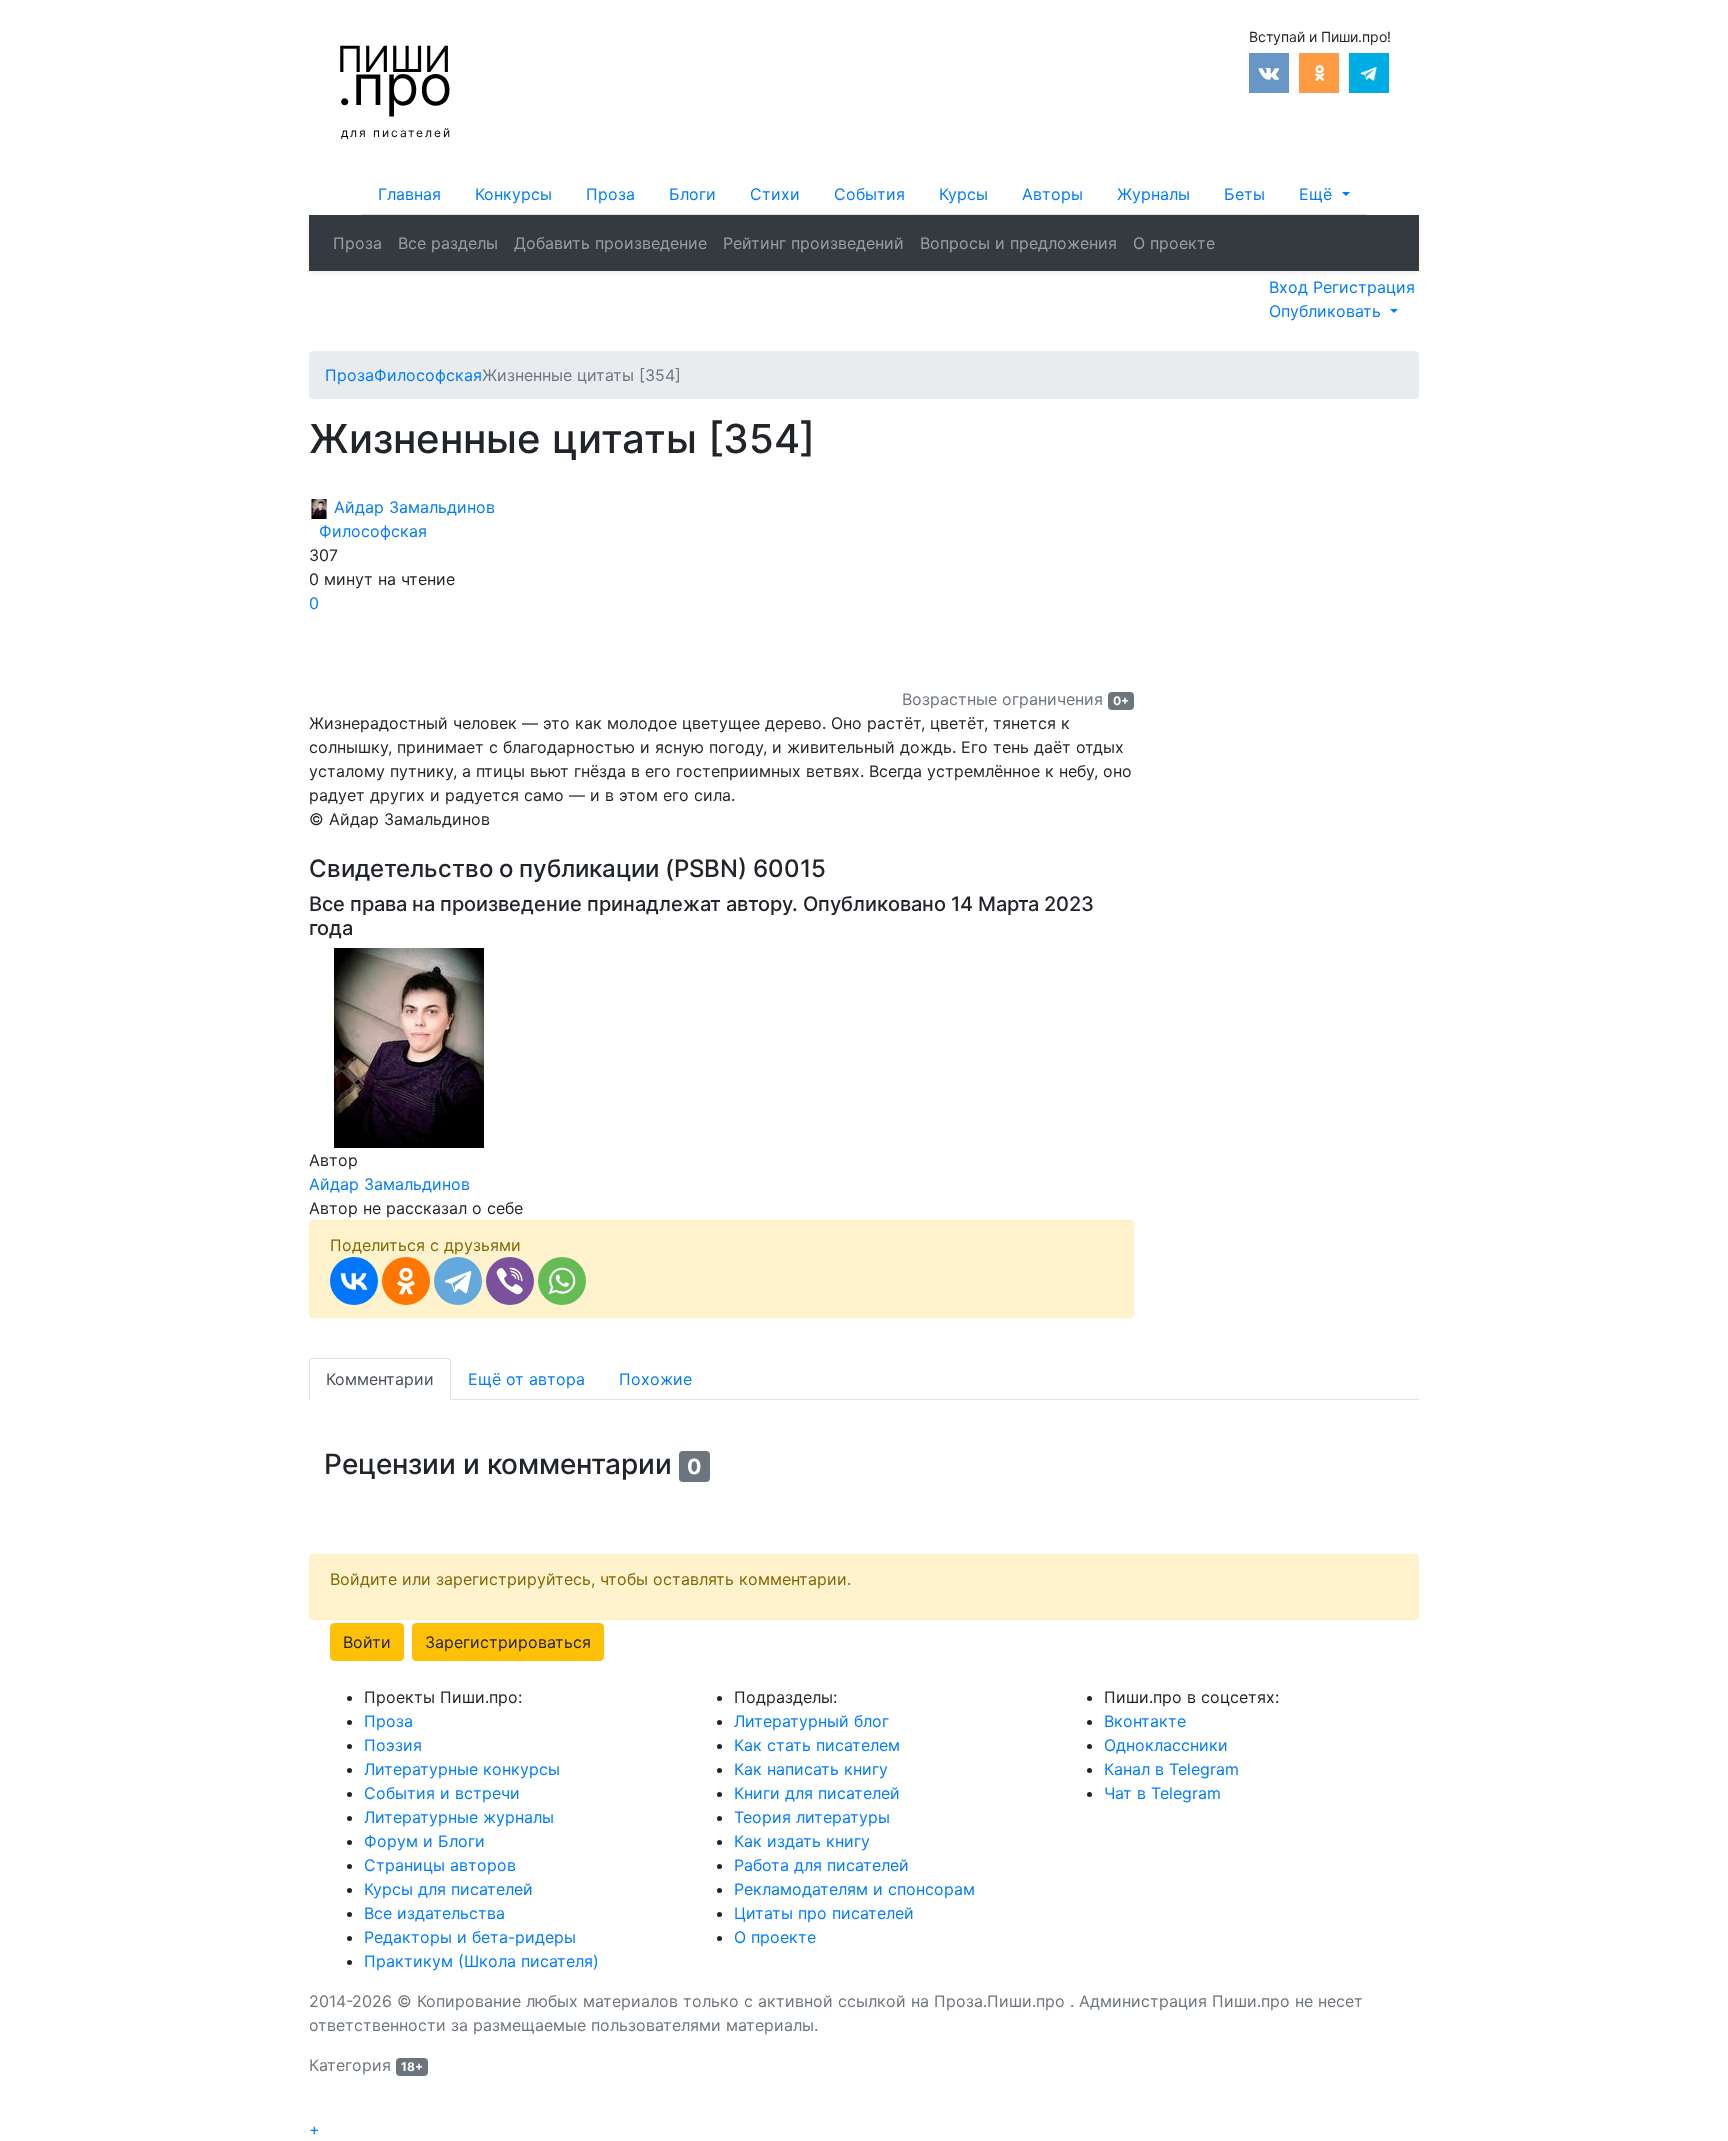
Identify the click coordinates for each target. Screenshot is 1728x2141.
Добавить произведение (610, 243)
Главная (409, 194)
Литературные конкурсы (462, 1769)
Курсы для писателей (448, 1889)
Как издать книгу (802, 1841)
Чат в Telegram (1162, 1793)
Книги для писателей (817, 1793)
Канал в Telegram (1171, 1769)
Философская (368, 531)
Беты (1244, 194)
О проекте (1174, 243)
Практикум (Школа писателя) (481, 1961)
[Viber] (510, 1281)
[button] (1324, 194)
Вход (1291, 287)
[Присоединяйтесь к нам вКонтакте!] (1269, 71)
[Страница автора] (409, 1046)
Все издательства (434, 1913)
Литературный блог (811, 1721)
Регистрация (1364, 287)
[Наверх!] (322, 2107)
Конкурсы (513, 194)
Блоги (692, 194)
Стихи (775, 194)
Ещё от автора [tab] (526, 1379)
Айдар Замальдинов (412, 507)
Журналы (1153, 194)
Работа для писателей (821, 1865)
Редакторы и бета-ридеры (470, 1937)
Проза (610, 194)
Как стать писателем (817, 1745)
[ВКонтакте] (354, 1281)
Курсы (963, 194)
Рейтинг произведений (813, 243)
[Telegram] (458, 1281)
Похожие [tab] (655, 1379)
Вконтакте (1145, 1721)
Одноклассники (1166, 1745)
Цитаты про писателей (824, 1913)
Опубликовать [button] (1327, 311)
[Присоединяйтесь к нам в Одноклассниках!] (1319, 71)
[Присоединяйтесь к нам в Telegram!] (1369, 71)
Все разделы (448, 243)
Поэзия (393, 1745)
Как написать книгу (811, 1769)
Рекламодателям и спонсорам (854, 1889)
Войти (367, 1642)
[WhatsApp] (562, 1281)
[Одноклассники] (406, 1281)
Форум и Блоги (424, 1841)
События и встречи (442, 1793)
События (869, 194)
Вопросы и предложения (1018, 243)
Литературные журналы (459, 1817)
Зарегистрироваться (508, 1642)
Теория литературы (812, 1817)
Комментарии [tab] (380, 1379)
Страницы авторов (440, 1865)
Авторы (1052, 194)
